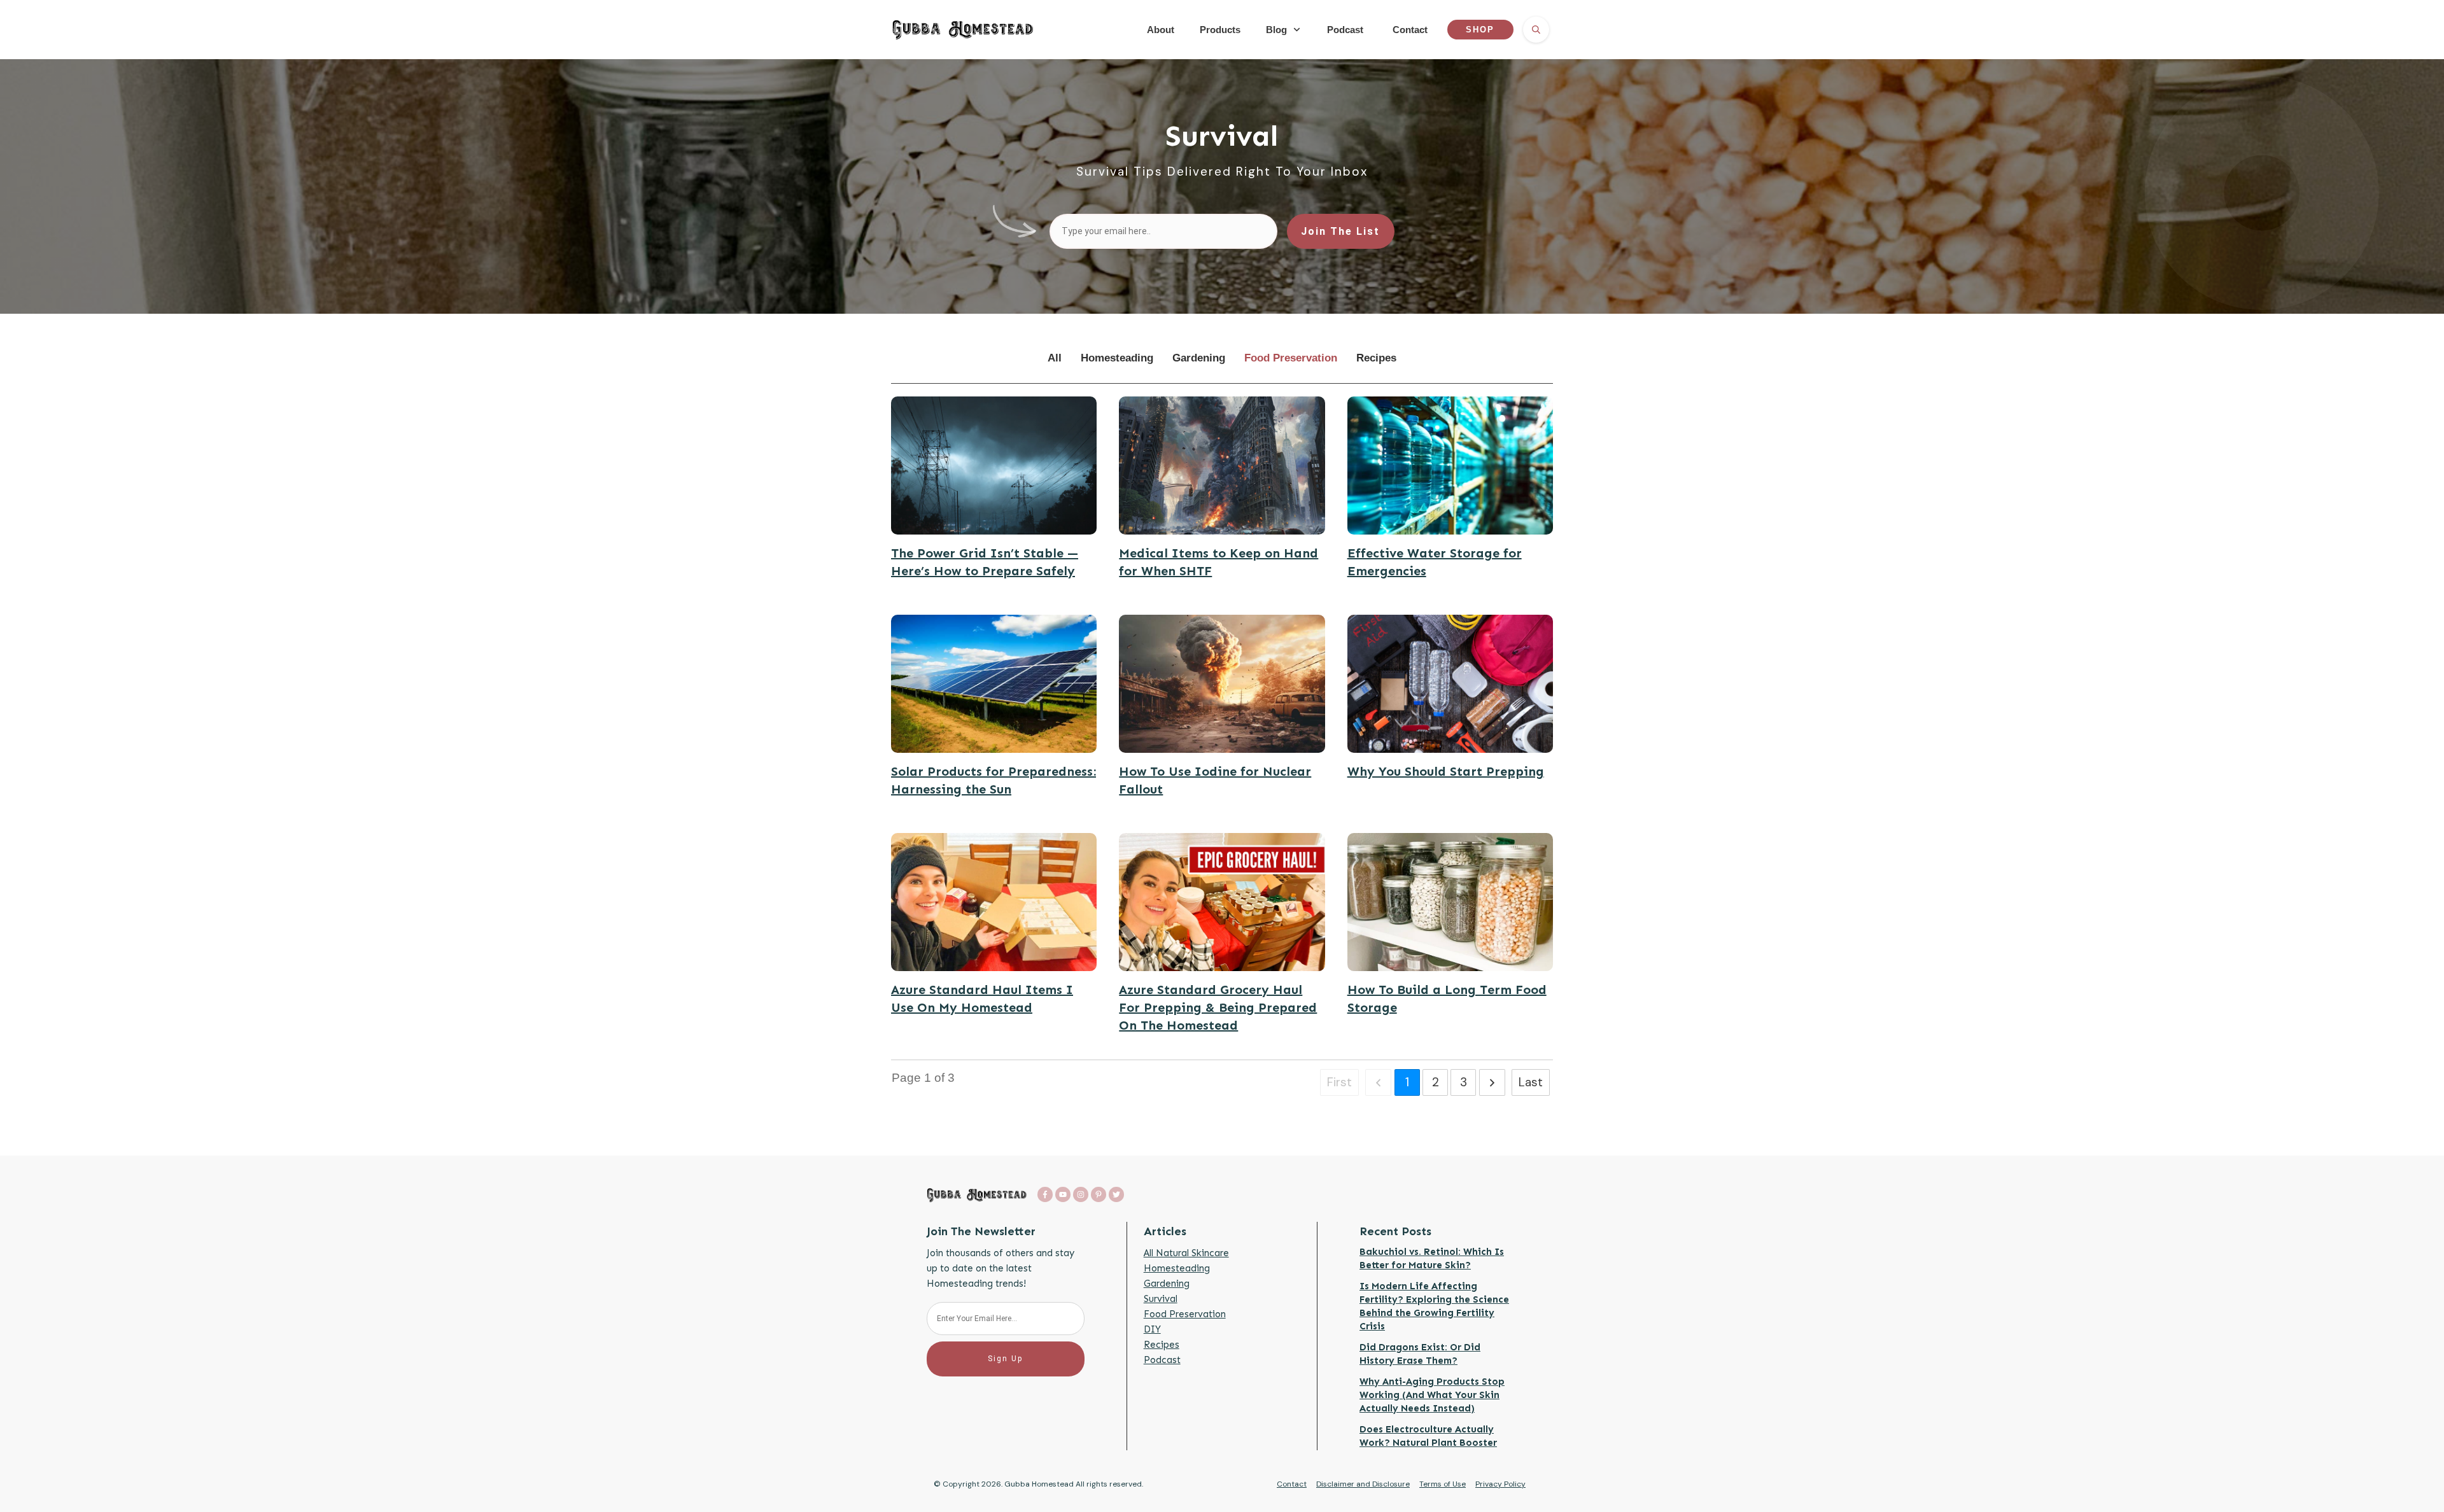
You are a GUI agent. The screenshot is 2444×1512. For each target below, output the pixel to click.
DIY (1152, 1329)
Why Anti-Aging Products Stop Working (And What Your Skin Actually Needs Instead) (1432, 1395)
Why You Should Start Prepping (1446, 771)
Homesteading (1177, 1268)
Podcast (1162, 1360)
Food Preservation (1185, 1314)
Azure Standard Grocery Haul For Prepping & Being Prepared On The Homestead (1218, 1007)
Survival (1161, 1299)
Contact (1292, 1484)
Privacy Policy (1500, 1484)
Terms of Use (1443, 1484)
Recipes (1162, 1345)
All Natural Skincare (1186, 1253)
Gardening (1167, 1284)
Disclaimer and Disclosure (1363, 1484)
